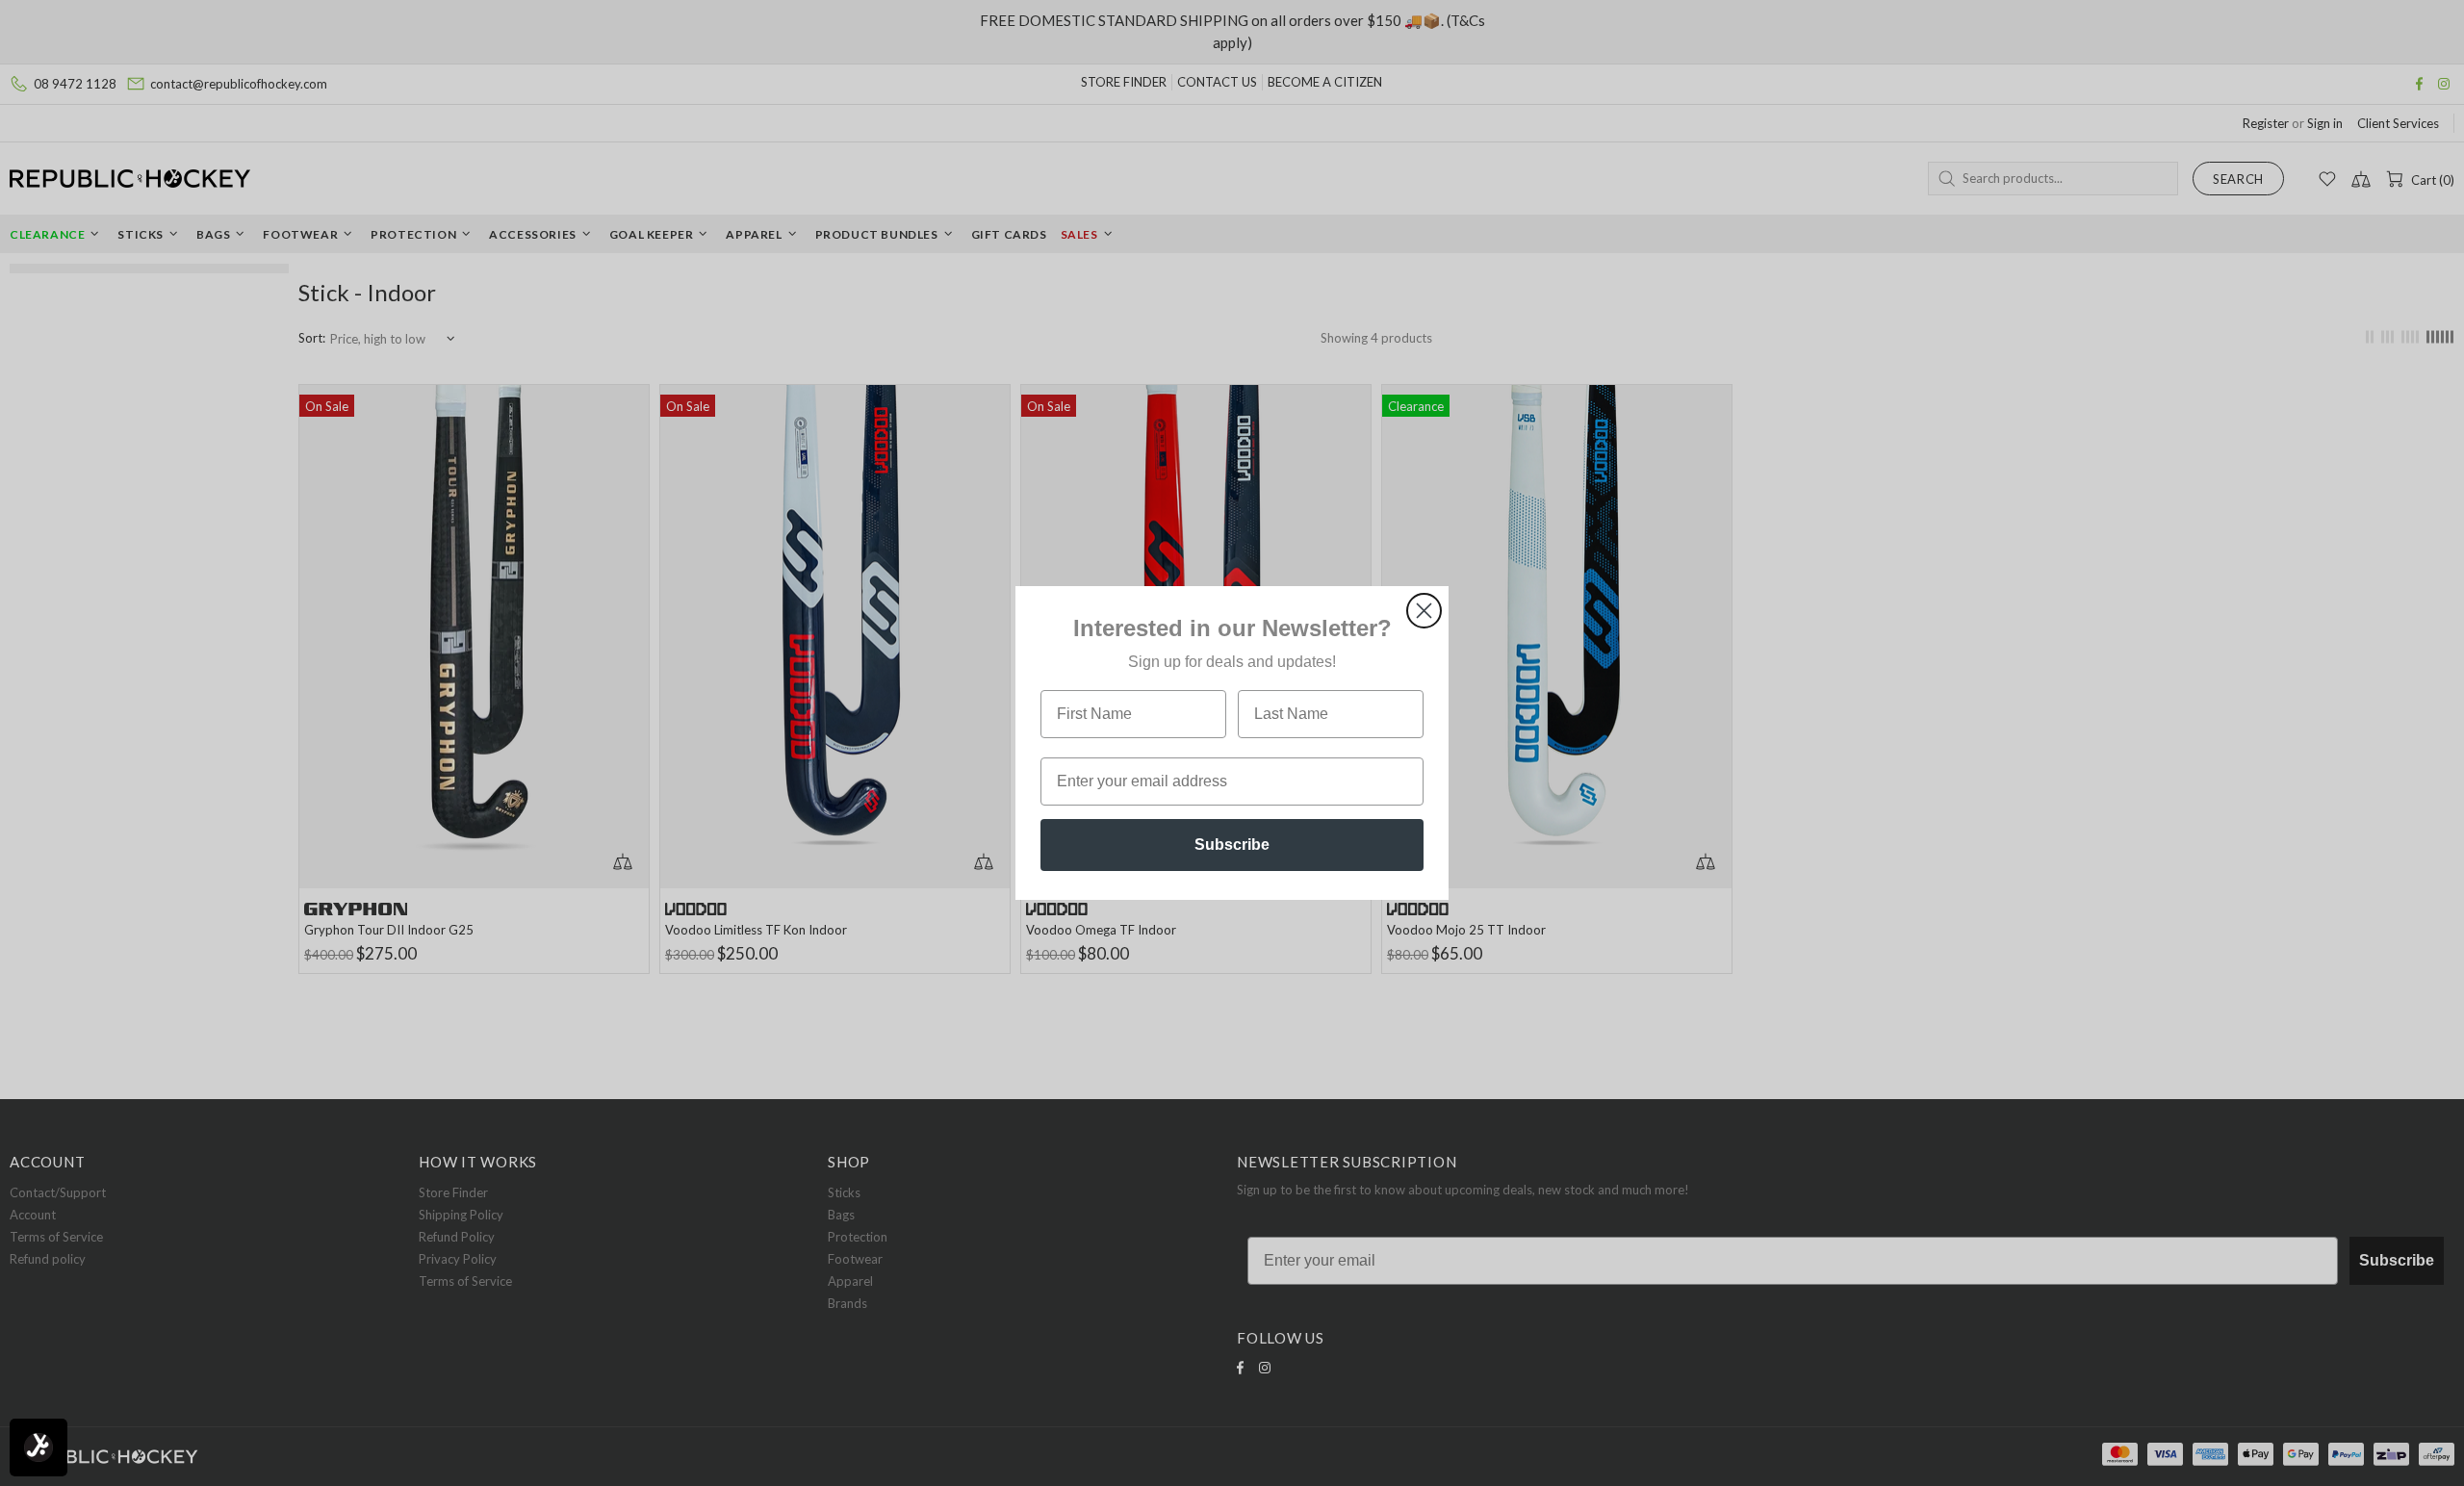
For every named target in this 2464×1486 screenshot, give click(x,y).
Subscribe (1232, 845)
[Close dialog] (1424, 611)
